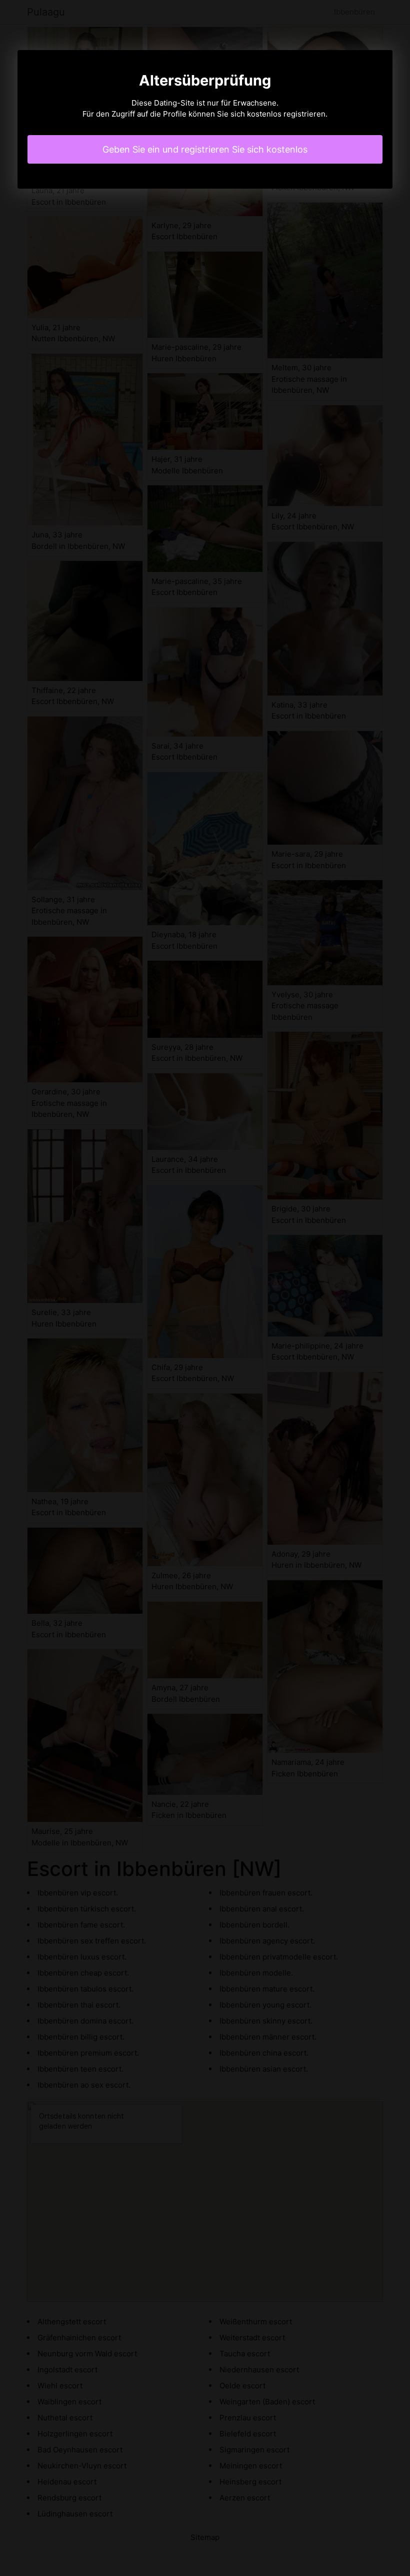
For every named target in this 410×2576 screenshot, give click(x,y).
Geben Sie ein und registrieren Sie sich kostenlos (205, 149)
